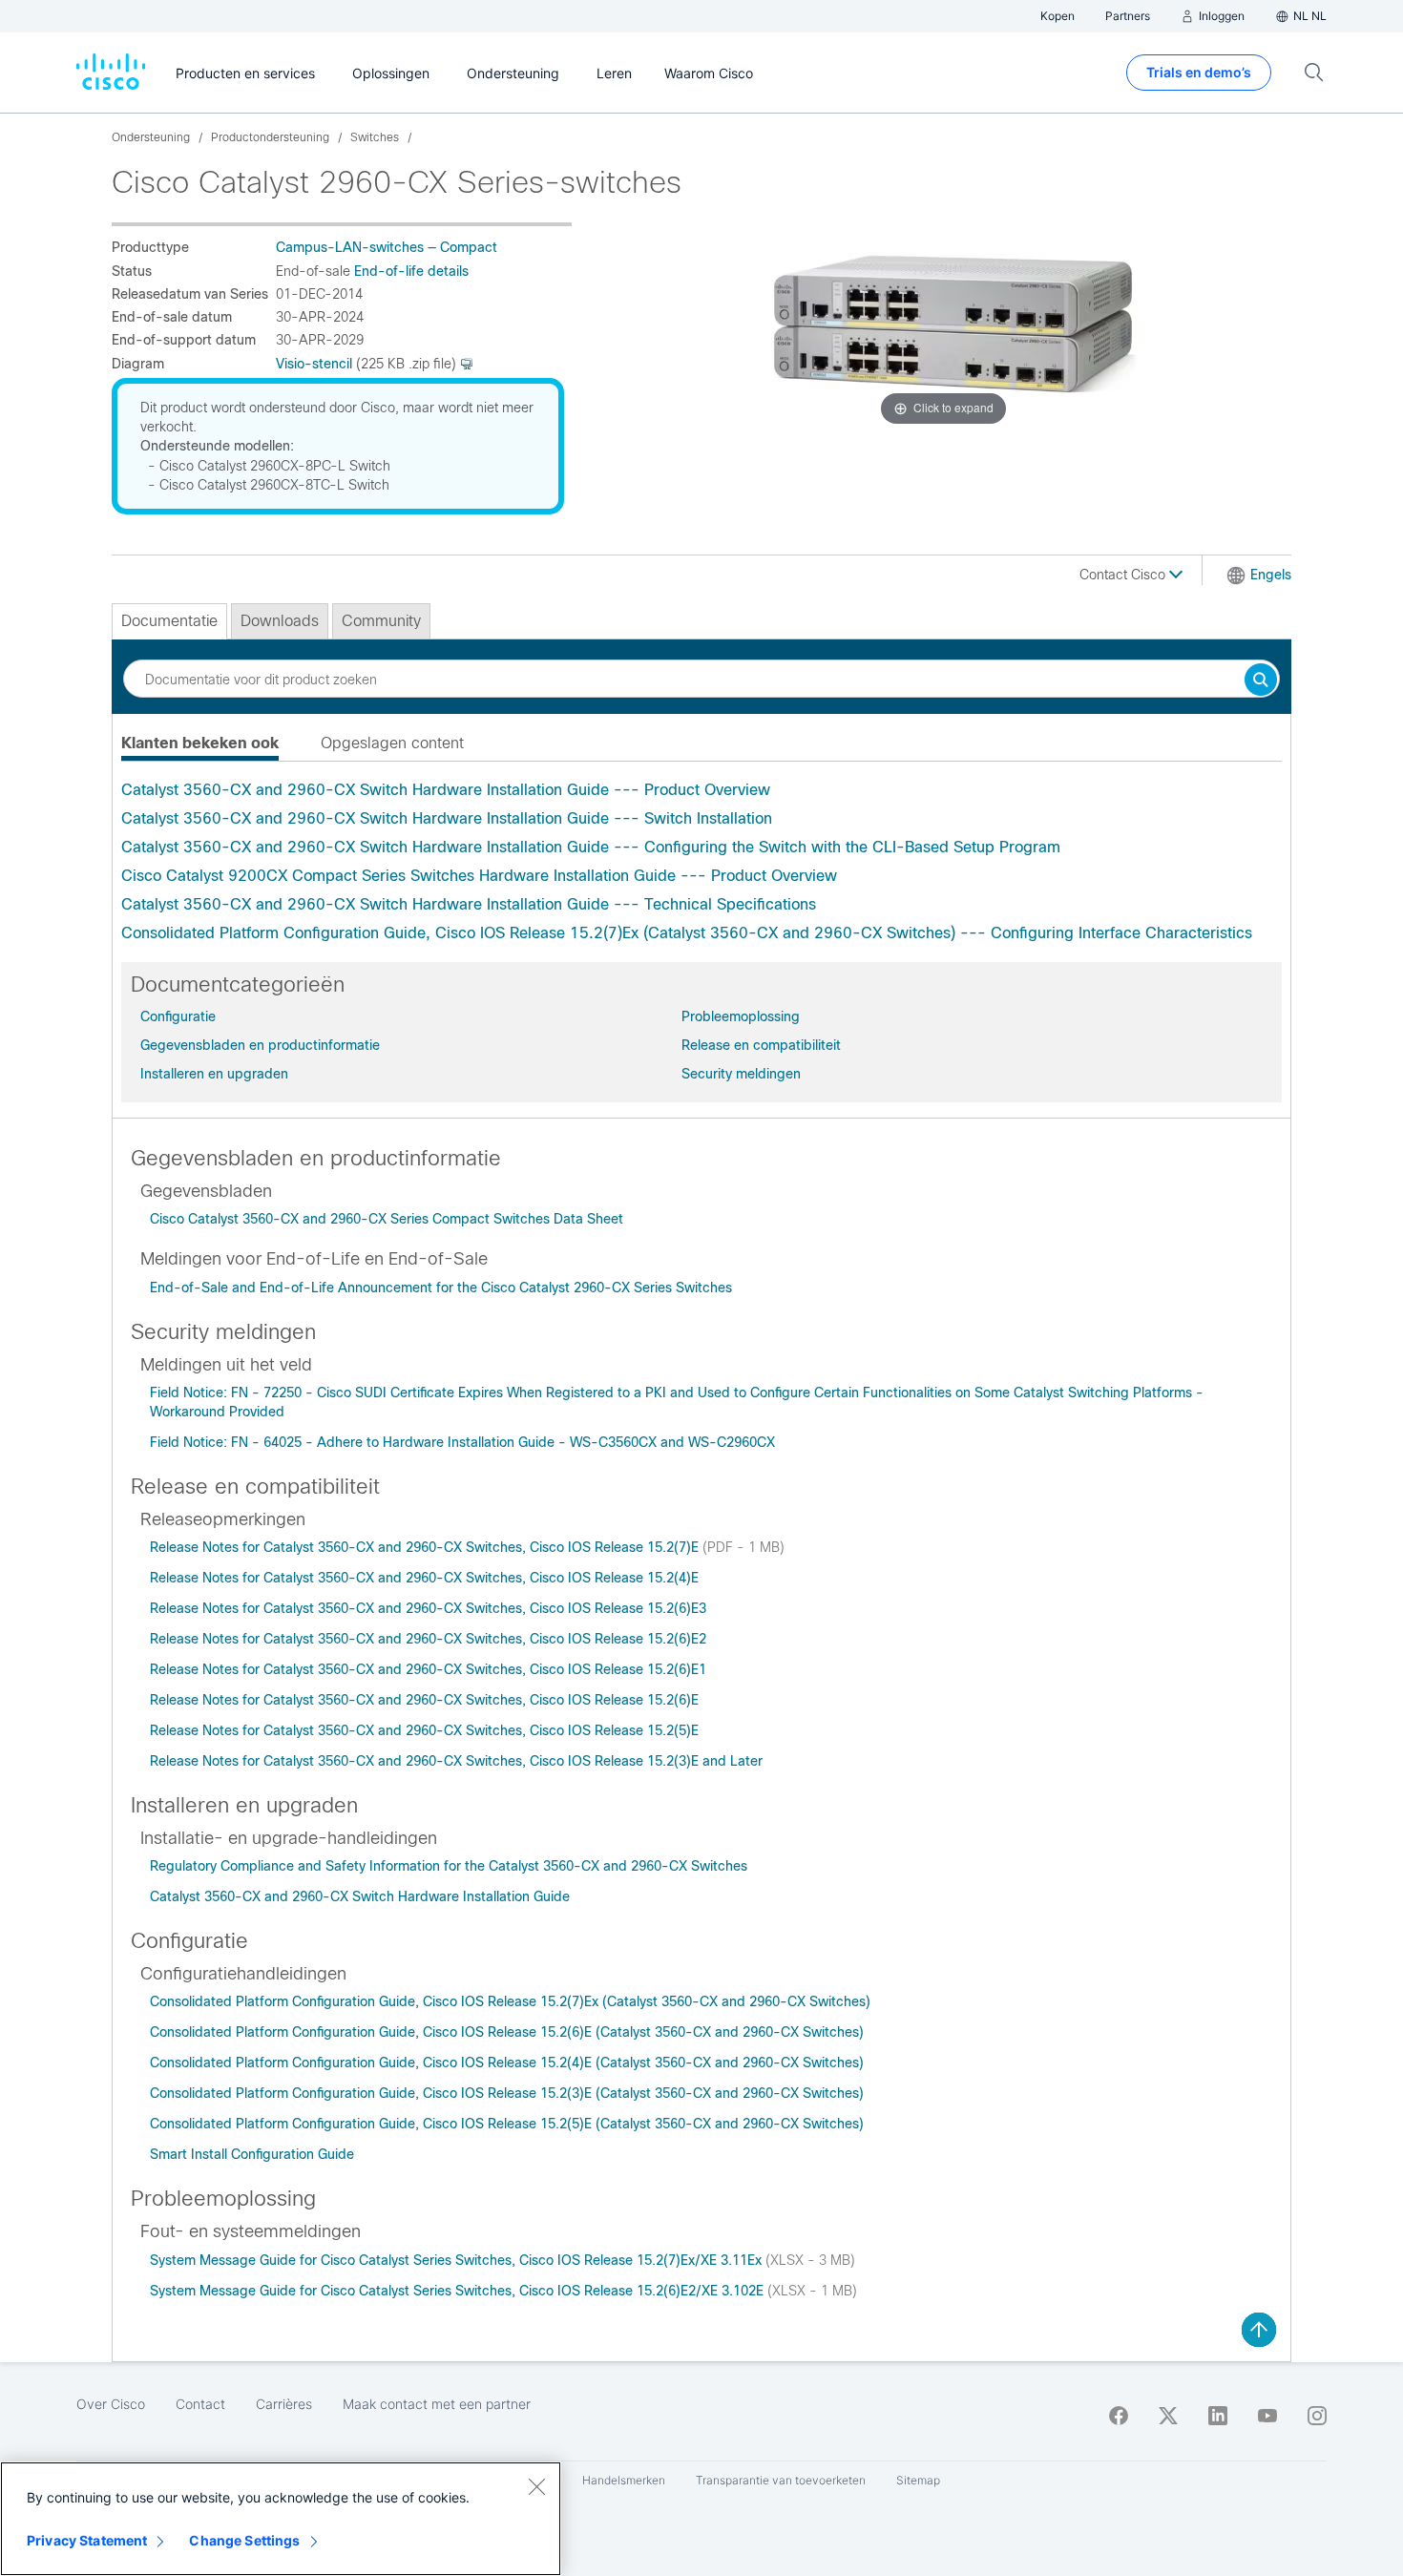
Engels (1271, 575)
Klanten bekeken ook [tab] (200, 743)
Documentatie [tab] (169, 621)
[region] (281, 2519)
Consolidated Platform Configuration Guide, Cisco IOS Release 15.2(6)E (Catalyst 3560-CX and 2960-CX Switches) (507, 2032)
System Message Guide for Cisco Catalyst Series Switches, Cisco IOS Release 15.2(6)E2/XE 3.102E (459, 2291)
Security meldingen (741, 1074)
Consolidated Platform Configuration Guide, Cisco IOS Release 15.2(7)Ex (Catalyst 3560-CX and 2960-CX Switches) (510, 2001)
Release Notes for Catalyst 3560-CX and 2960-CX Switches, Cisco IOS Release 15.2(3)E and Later (456, 1761)
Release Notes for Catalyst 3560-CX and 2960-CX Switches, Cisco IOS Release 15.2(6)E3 (428, 1608)
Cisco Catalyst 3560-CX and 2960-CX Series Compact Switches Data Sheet (387, 1219)
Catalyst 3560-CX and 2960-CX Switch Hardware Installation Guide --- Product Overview (446, 790)
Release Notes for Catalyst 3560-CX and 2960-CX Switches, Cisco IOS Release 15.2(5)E (424, 1730)
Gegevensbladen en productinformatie (260, 1045)
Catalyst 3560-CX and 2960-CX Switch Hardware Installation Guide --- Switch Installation (447, 818)
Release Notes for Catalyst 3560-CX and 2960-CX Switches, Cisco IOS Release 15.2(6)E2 (428, 1639)
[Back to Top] (1259, 2330)
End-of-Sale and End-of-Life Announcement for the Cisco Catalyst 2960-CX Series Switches (441, 1288)
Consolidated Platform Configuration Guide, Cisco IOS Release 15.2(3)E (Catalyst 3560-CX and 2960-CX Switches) (507, 2093)
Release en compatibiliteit (761, 1045)
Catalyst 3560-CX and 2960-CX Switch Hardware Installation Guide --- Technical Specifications (469, 904)
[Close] (536, 2486)
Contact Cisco (1124, 575)
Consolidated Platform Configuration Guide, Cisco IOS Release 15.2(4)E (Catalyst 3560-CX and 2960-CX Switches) (507, 2063)
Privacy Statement (87, 2540)
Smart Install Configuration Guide (252, 2154)
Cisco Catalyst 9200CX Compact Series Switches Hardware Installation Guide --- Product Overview (479, 876)
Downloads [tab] (280, 621)
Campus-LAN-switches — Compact (387, 247)
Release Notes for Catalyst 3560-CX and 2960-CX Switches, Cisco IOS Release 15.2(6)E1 (428, 1669)
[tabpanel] (701, 862)
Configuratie (178, 1016)
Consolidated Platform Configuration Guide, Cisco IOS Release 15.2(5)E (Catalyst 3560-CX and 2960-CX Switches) (507, 2124)
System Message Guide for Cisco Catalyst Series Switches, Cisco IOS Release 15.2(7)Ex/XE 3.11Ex (458, 2260)
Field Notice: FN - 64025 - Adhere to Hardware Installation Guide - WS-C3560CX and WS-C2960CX (462, 1442)
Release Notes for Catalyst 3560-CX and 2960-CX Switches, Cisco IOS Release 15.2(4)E (424, 1578)
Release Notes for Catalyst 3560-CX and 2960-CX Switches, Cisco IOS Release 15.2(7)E (426, 1547)
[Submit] (1261, 681)
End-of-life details (411, 271)
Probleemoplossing (741, 1016)
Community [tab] (381, 621)
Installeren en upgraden (214, 1074)
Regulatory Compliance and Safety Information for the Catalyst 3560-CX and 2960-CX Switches (449, 1866)
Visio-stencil (314, 364)
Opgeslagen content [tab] (392, 743)
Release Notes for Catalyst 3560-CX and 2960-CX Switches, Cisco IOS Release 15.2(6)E (424, 1700)
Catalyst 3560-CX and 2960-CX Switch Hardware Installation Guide (360, 1896)
